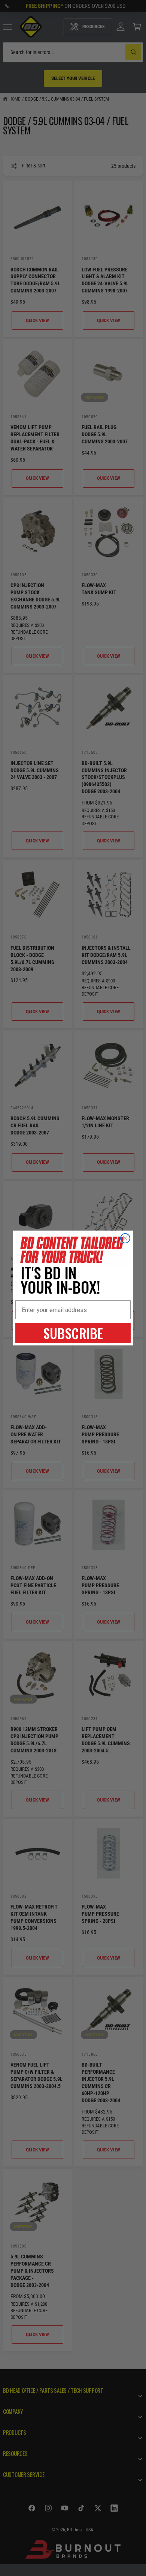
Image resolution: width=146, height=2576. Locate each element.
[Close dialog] (125, 1238)
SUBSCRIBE (73, 1333)
